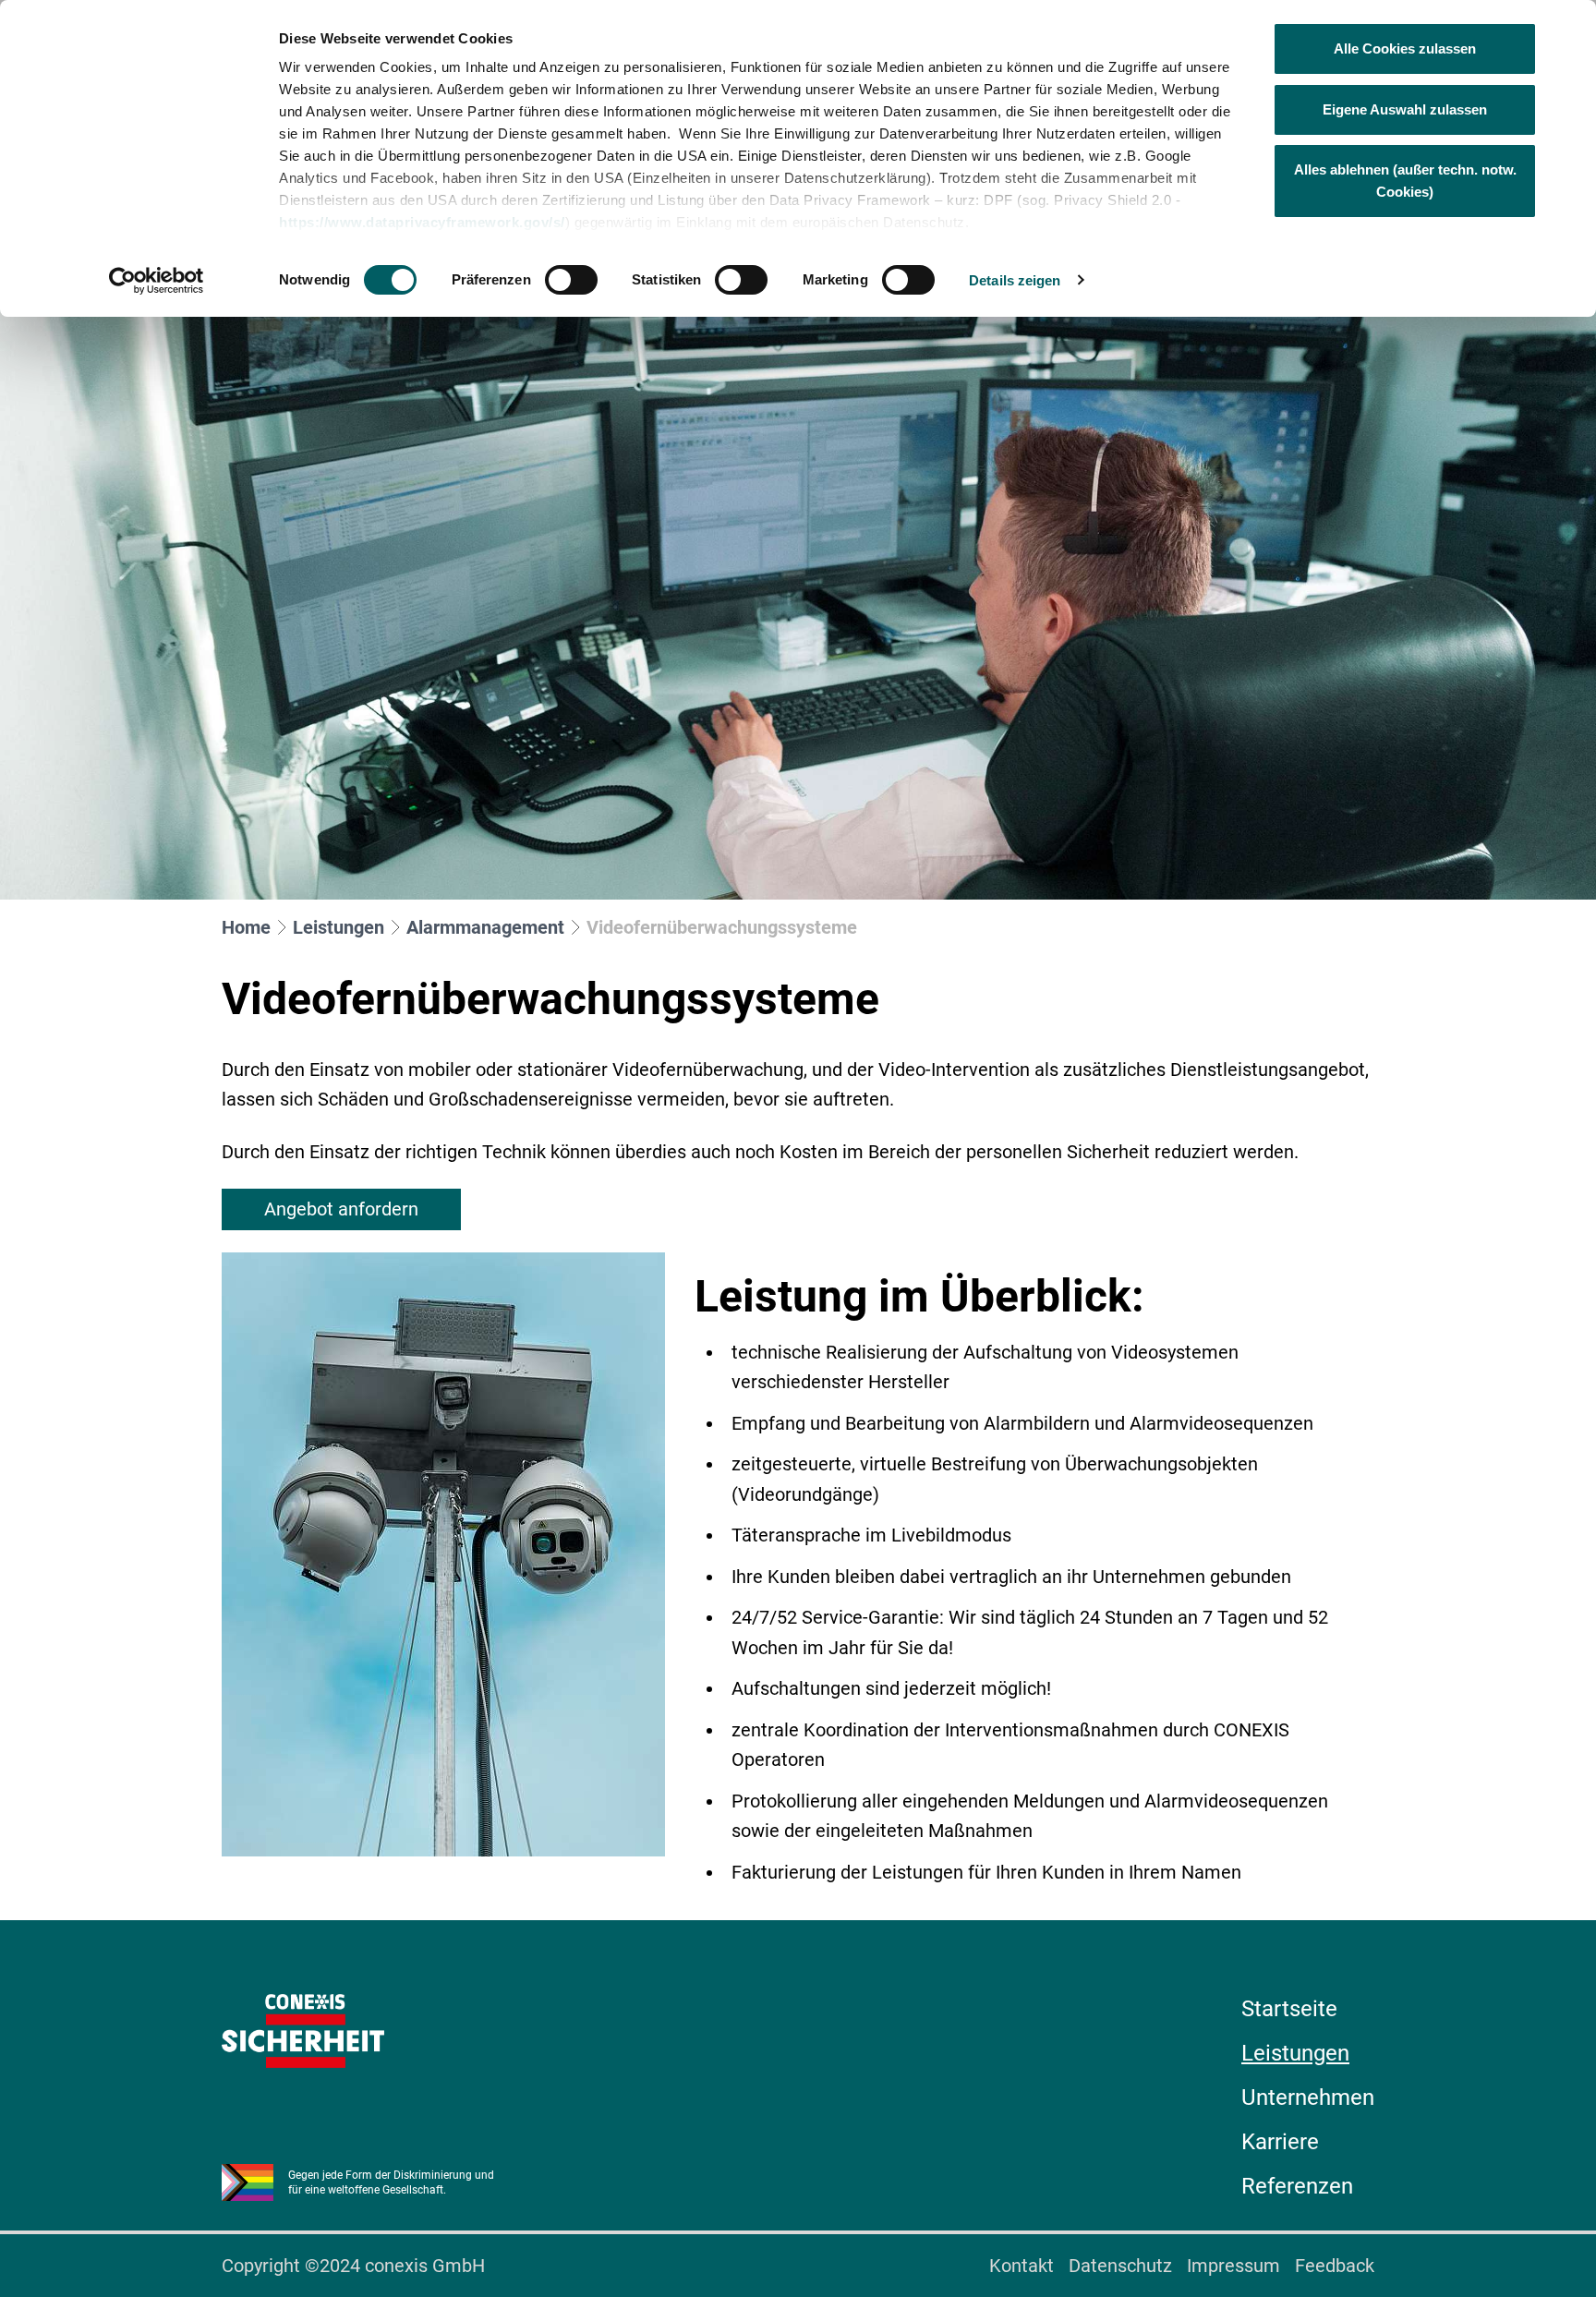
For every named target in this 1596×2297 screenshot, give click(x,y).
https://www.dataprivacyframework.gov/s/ (422, 222)
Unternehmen (1308, 2098)
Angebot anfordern (341, 1209)
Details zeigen (1015, 280)
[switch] (571, 280)
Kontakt (1022, 2266)
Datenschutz (1120, 2266)
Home (246, 927)
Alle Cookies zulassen (1405, 48)
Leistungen (339, 927)
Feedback (1335, 2266)
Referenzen (1297, 2186)
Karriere (1280, 2142)
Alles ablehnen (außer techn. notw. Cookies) (1405, 181)
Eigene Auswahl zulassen (1405, 109)
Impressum (1233, 2266)
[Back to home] (303, 2031)
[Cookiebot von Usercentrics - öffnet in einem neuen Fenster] (157, 281)
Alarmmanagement (485, 927)
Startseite (1289, 2009)
